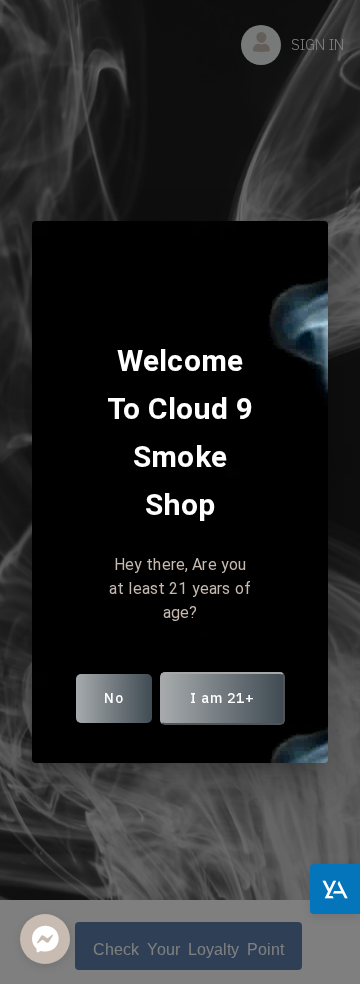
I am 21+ (222, 698)
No (114, 698)
